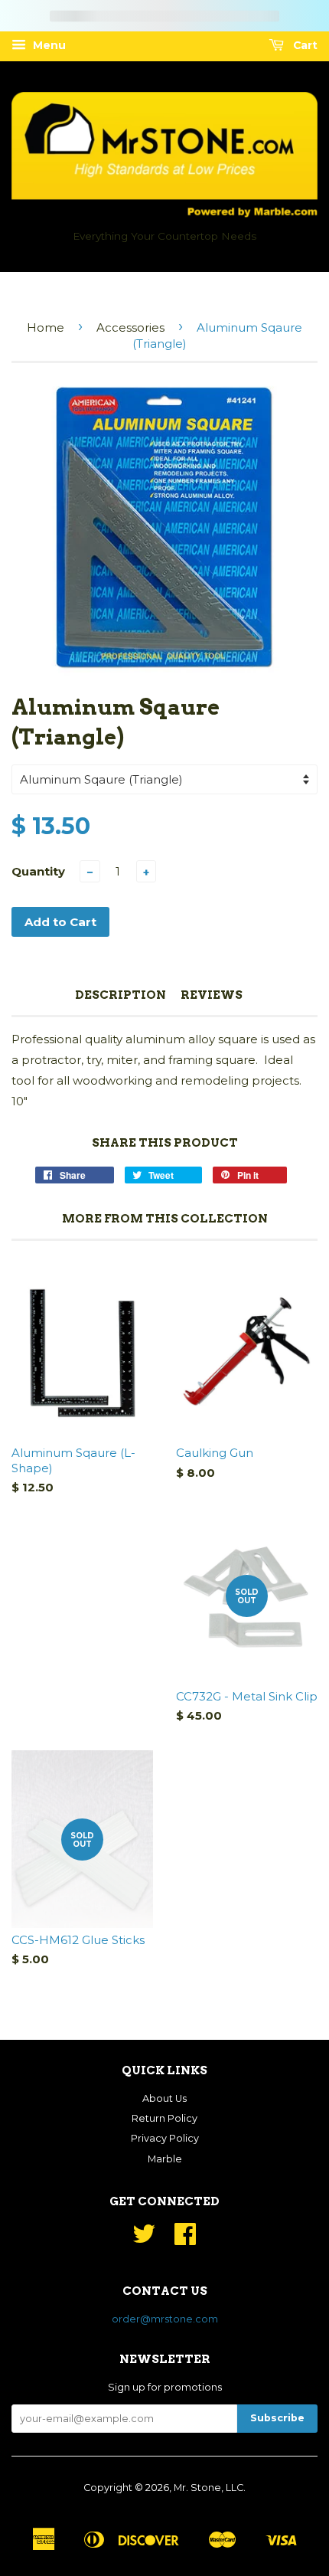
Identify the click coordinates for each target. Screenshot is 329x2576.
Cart (304, 45)
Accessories (130, 327)
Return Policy (164, 2118)
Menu (48, 45)
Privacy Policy (165, 2138)
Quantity (38, 871)
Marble (165, 2159)
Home (46, 327)
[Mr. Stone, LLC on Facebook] (185, 2239)
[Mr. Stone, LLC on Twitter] (144, 2239)
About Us (164, 2098)
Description (121, 995)
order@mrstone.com (165, 2319)
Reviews (212, 995)
